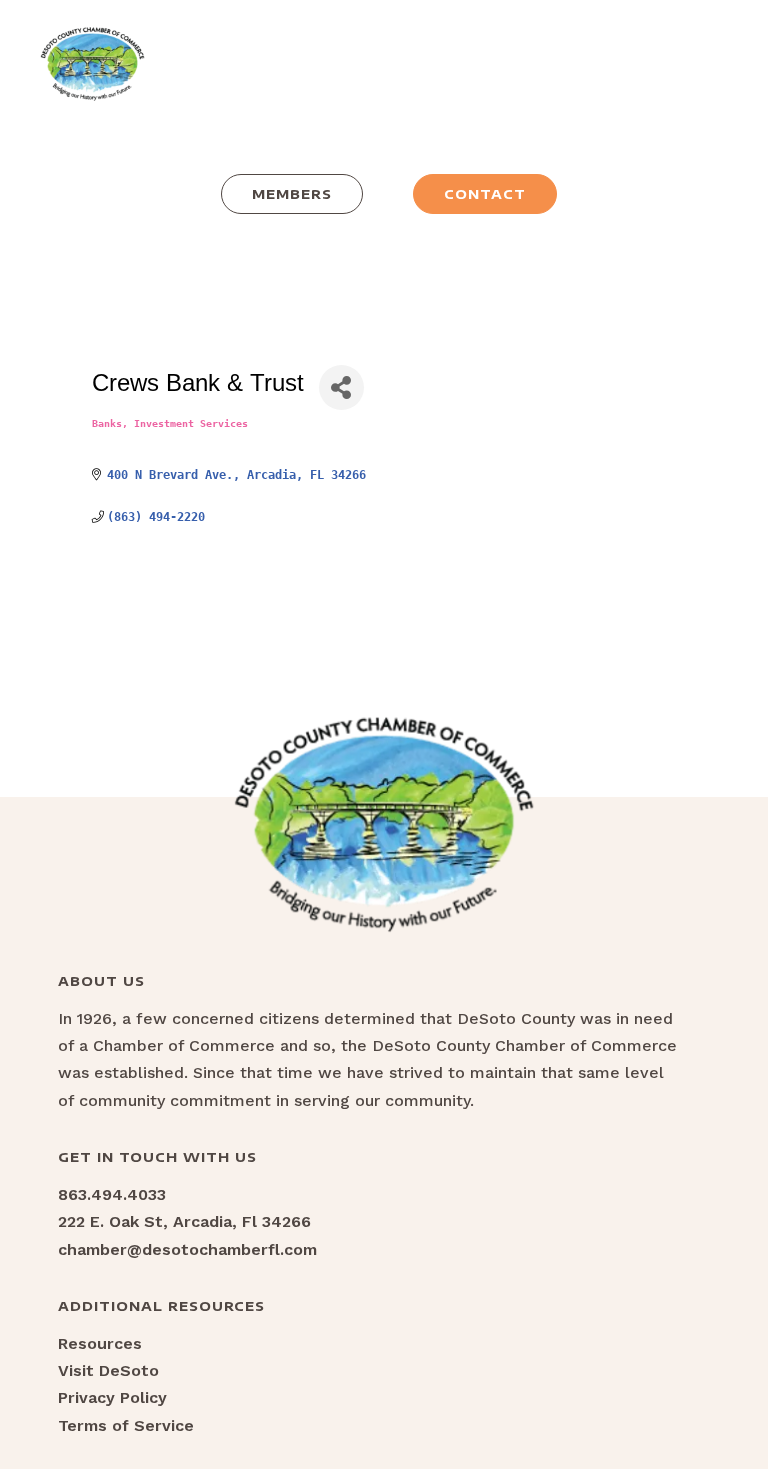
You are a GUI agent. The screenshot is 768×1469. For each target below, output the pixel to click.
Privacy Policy (112, 1397)
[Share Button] (341, 387)
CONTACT (485, 194)
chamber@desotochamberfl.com (187, 1249)
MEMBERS (292, 194)
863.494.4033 (112, 1194)
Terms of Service (126, 1425)
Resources (100, 1343)
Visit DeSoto (108, 1370)
